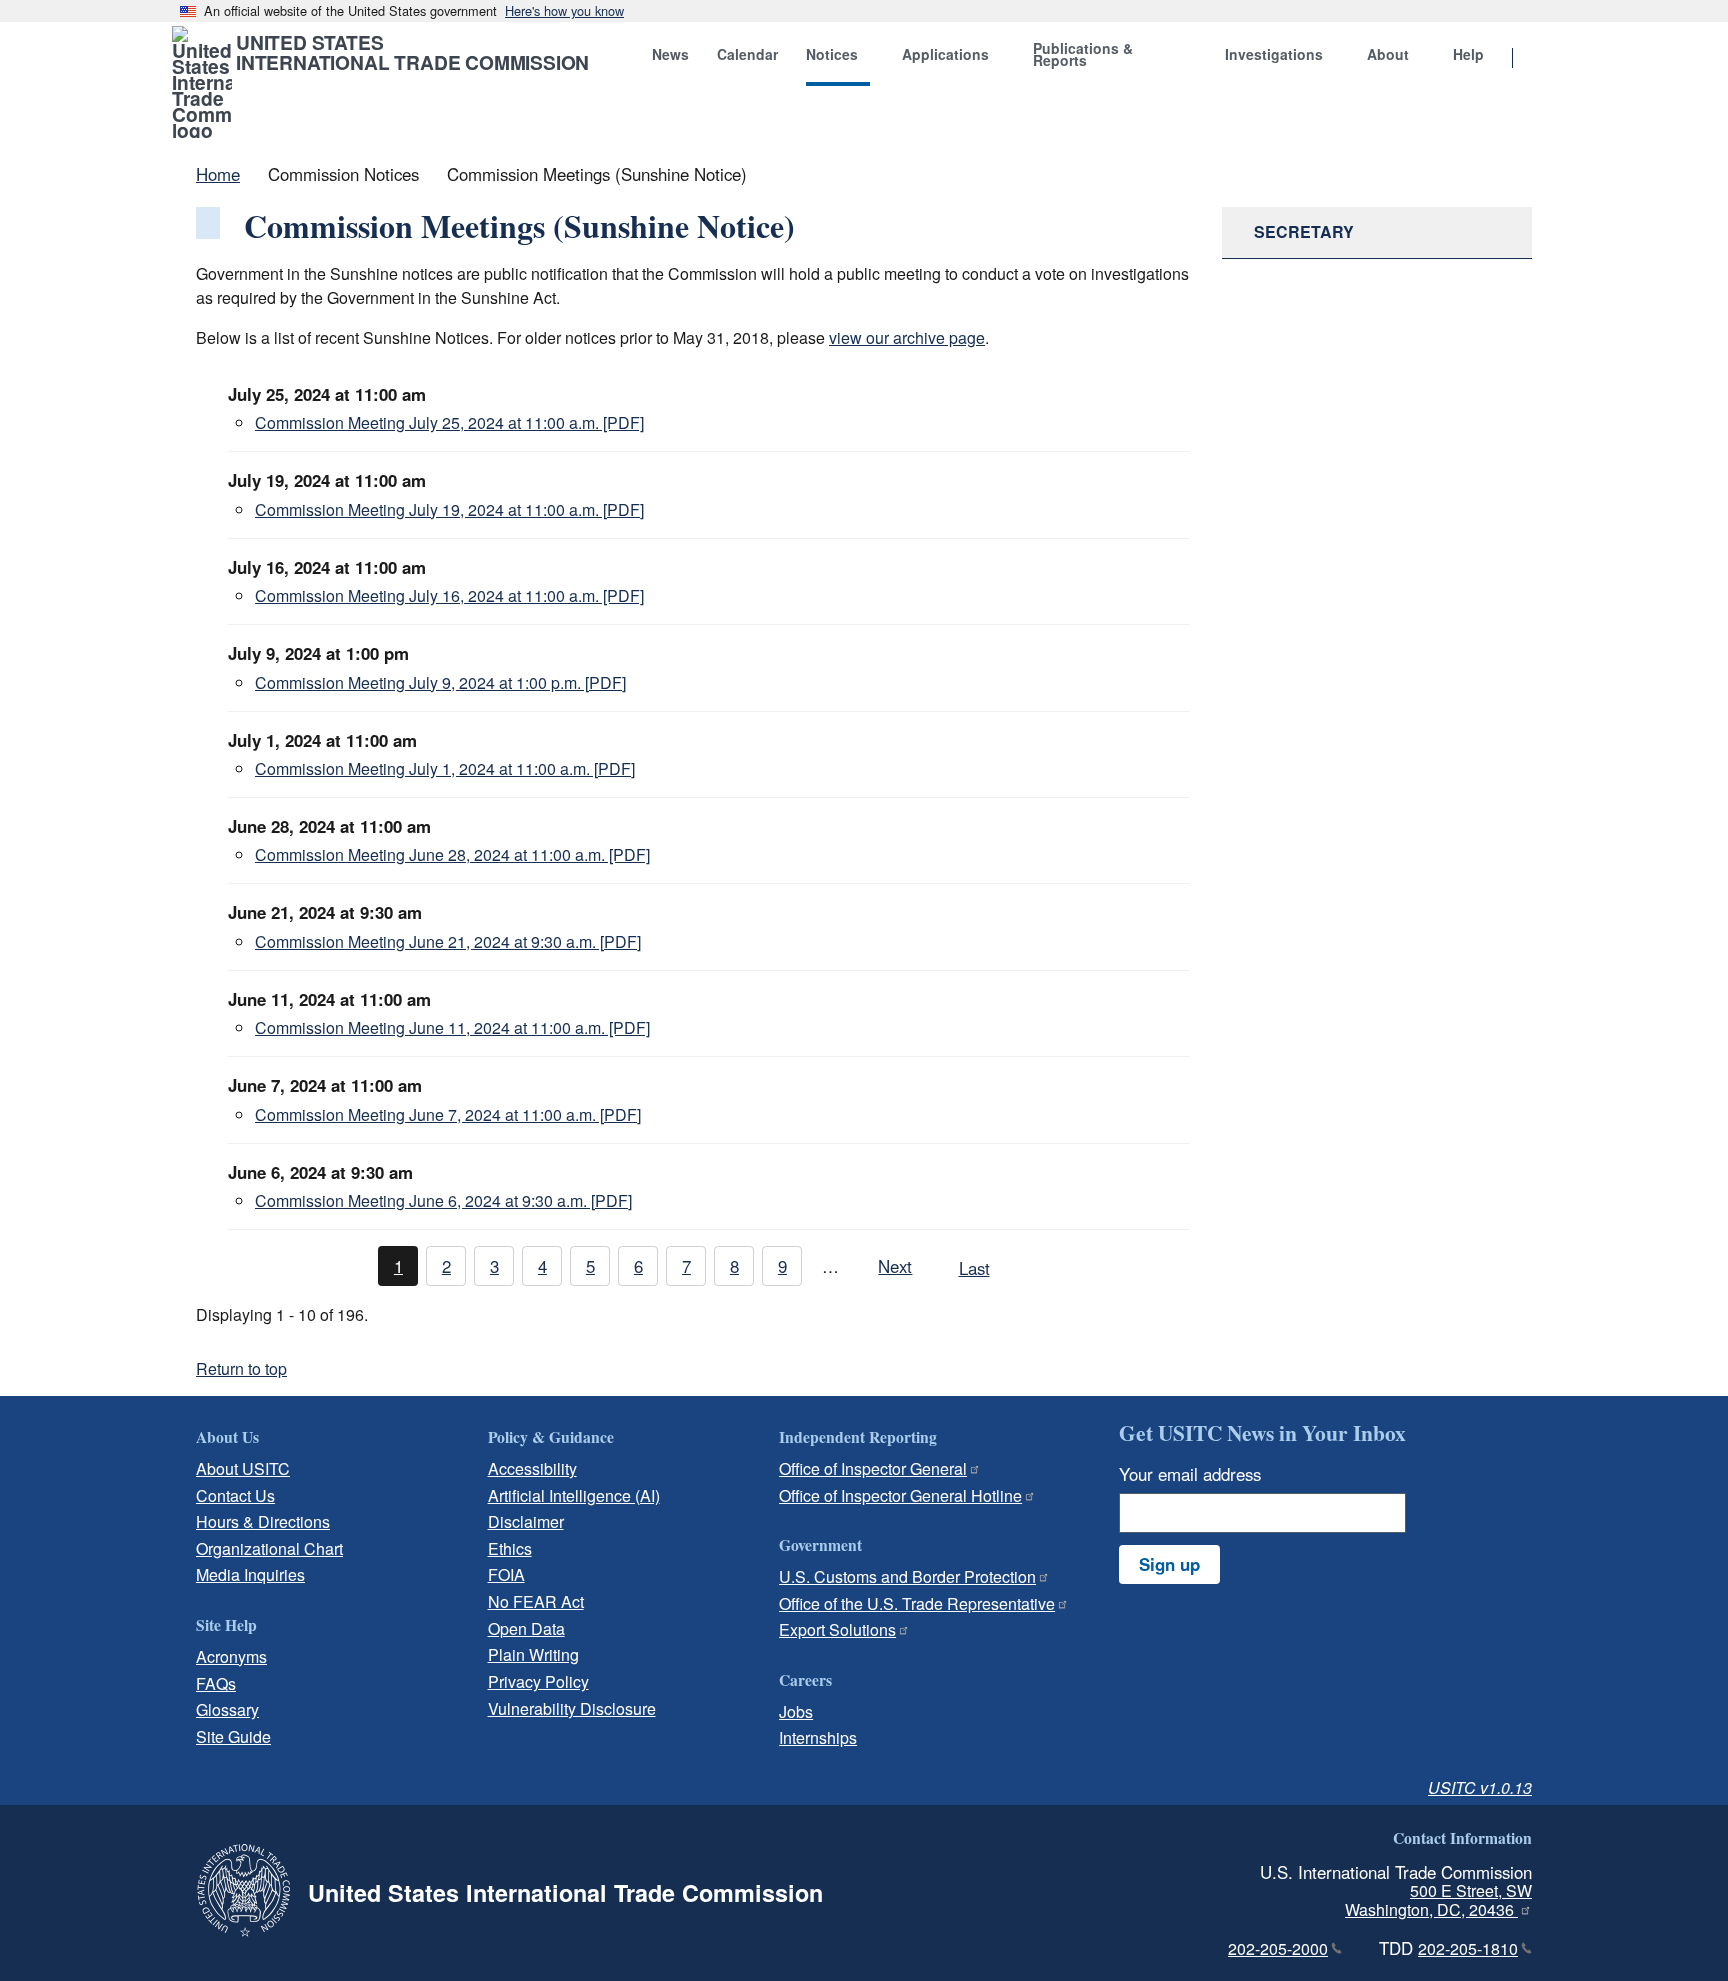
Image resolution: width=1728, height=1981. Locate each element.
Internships (818, 1737)
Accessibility (532, 1468)
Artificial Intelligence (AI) (574, 1495)
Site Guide (233, 1736)
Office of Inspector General (873, 1468)
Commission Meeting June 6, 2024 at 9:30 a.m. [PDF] (443, 1200)
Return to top (241, 1368)
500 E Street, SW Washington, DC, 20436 (1438, 1900)
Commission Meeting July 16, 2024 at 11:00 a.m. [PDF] (449, 595)
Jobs (796, 1711)
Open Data (526, 1628)
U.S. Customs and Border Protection (907, 1576)
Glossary (227, 1709)
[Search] (1538, 59)
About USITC (243, 1468)
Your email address (1190, 1474)
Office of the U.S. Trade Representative (917, 1603)
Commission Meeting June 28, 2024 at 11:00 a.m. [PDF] (452, 854)
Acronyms (231, 1656)
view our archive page (907, 337)
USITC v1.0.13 (1480, 1787)
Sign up (1169, 1564)
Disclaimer (526, 1521)
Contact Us (235, 1495)
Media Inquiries (250, 1574)
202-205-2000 (1278, 1948)
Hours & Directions (263, 1521)
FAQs (216, 1683)
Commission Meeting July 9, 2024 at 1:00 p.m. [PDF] (440, 682)
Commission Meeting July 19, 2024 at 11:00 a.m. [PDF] (449, 509)
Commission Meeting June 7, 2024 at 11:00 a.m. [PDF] (448, 1114)
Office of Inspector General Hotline (900, 1495)
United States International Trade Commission (412, 52)
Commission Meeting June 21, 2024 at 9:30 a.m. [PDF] (448, 941)
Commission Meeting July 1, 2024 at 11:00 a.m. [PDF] (445, 768)
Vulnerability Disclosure (572, 1708)
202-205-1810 (1468, 1948)
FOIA (506, 1574)
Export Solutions (837, 1629)
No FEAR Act (536, 1601)
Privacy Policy (538, 1681)
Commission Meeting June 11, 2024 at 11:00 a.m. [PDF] (452, 1027)
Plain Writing (533, 1654)
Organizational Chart (269, 1548)
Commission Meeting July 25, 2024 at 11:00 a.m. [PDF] (449, 422)
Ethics (510, 1548)
